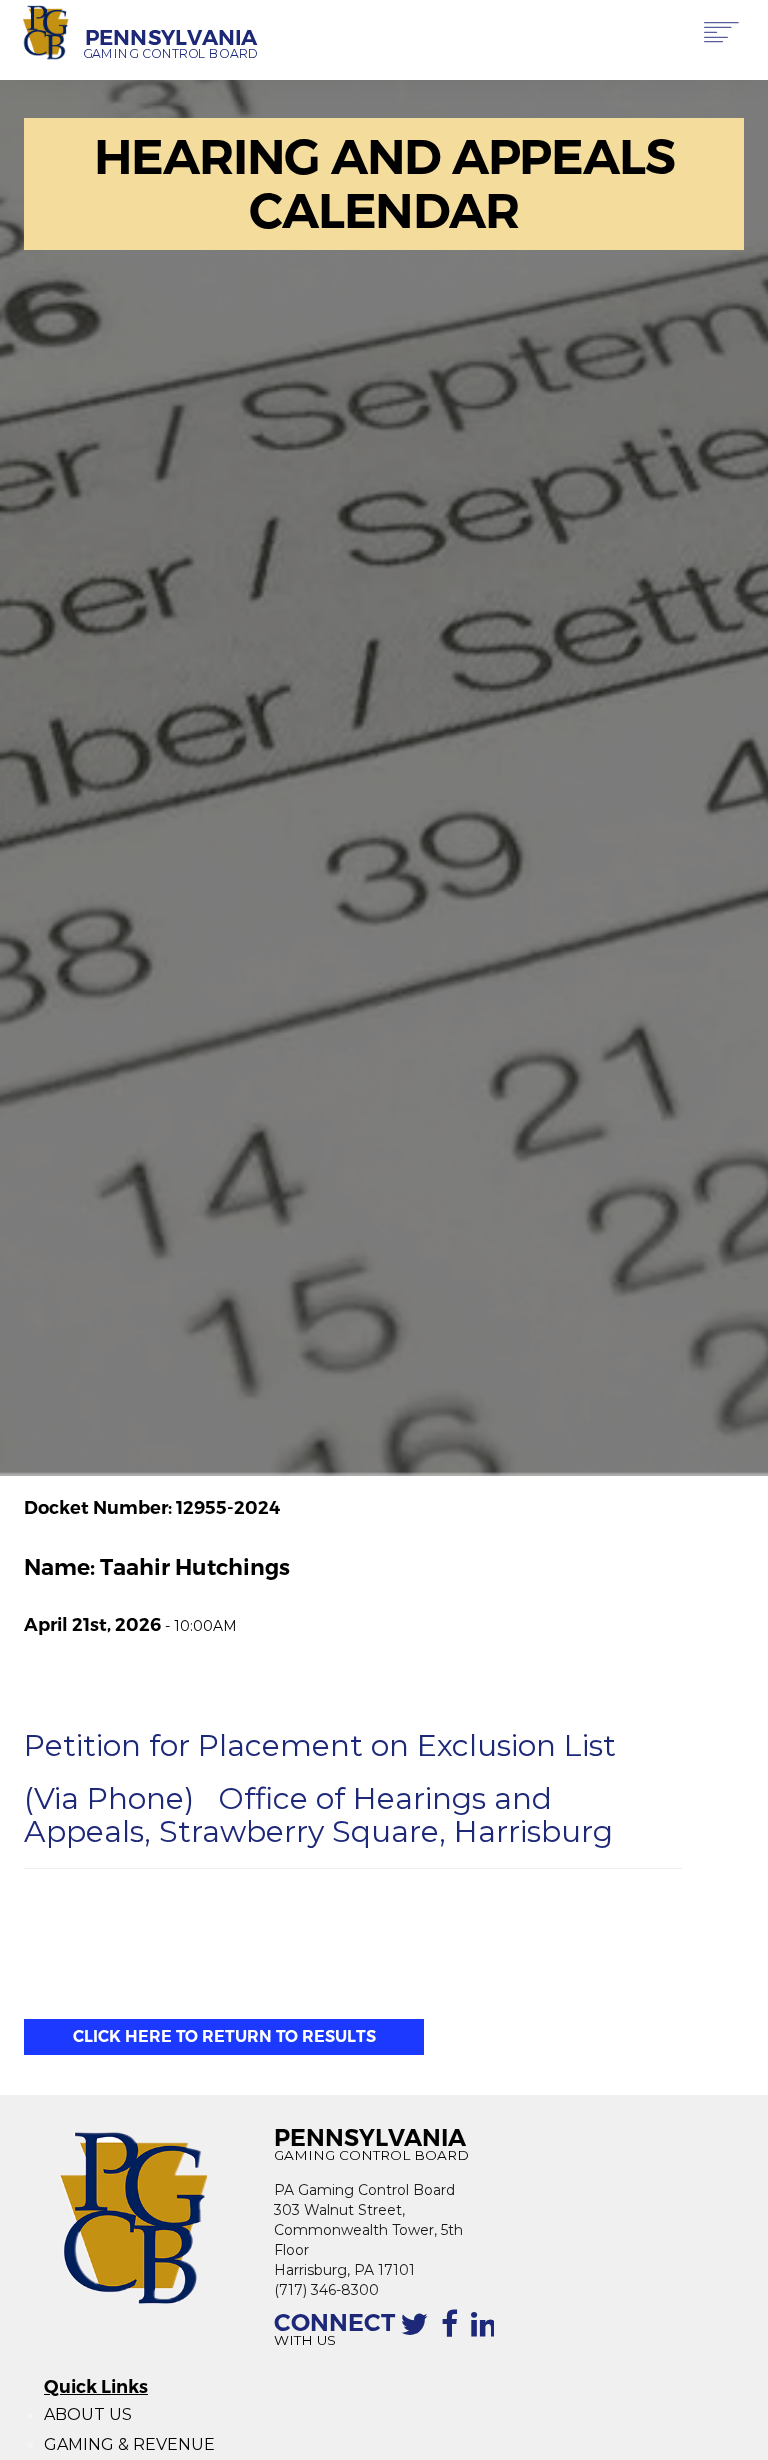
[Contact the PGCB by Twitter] (418, 2332)
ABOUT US (88, 2414)
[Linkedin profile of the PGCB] (488, 2332)
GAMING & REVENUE (129, 2444)
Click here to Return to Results (224, 2036)
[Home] (47, 33)
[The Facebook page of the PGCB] (453, 2332)
